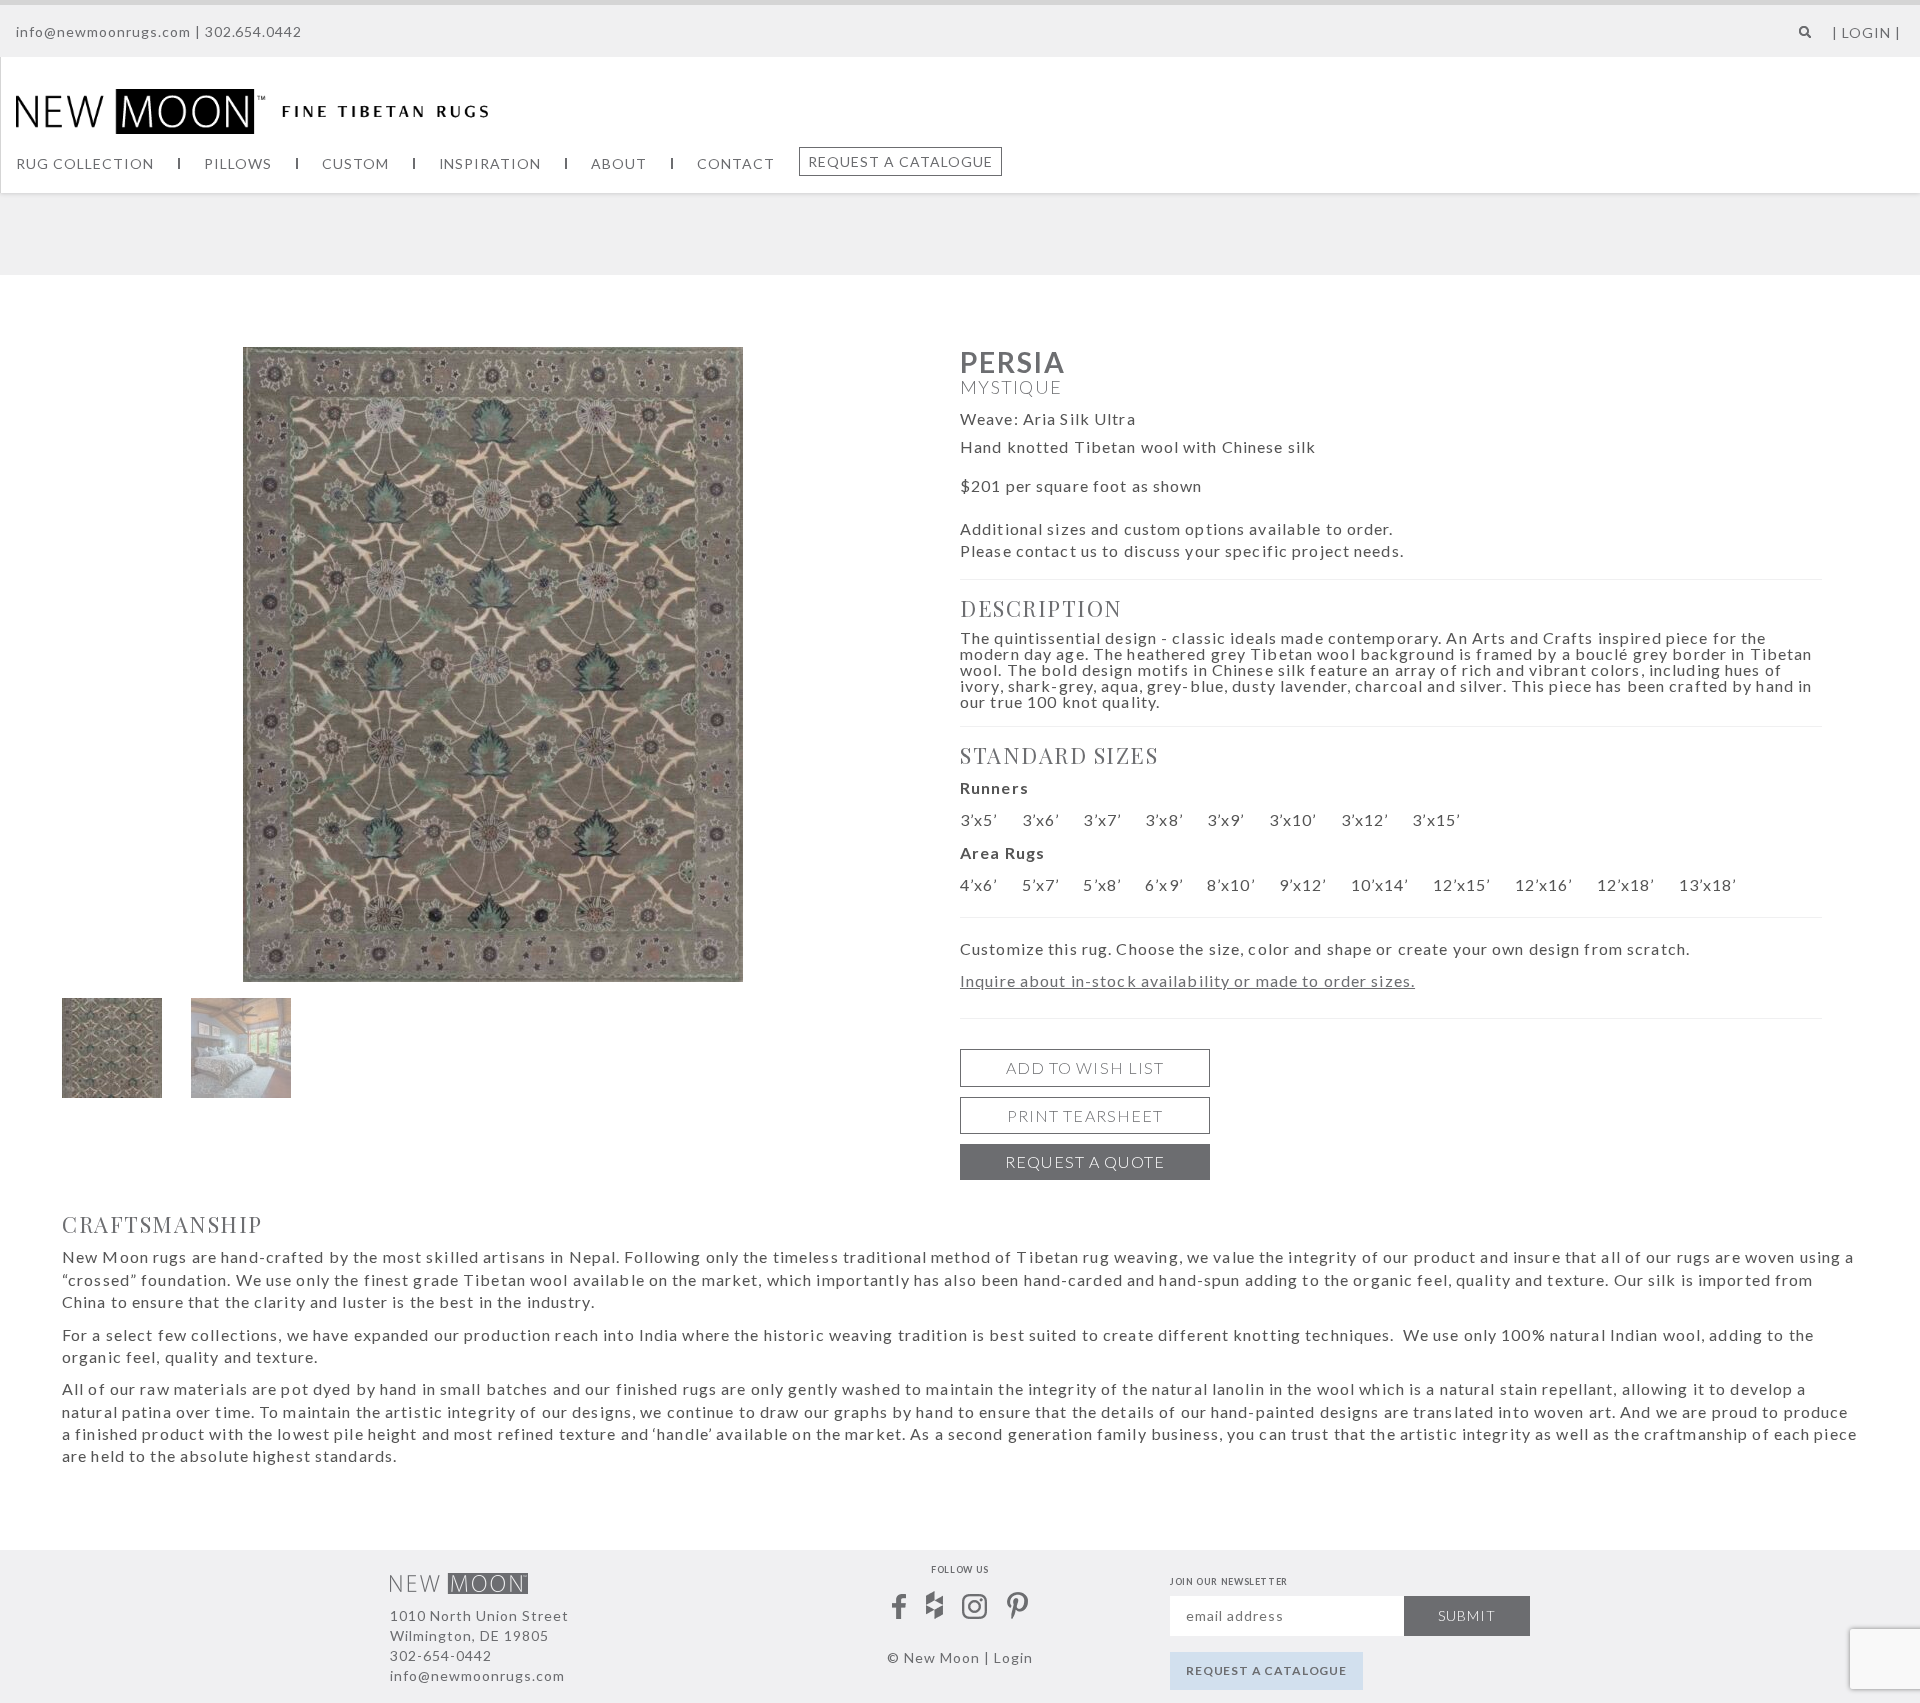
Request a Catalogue (900, 161)
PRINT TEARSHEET (1085, 1115)
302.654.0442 (254, 31)
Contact (736, 163)
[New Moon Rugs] (252, 109)
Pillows (238, 163)
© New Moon (933, 1657)
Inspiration (490, 163)
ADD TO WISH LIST (1085, 1067)
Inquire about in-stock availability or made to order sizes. (1187, 980)
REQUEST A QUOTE (1085, 1161)
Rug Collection (85, 163)
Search (1800, 39)
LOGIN (1866, 32)
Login (1013, 1657)
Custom (355, 163)
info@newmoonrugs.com (103, 31)
